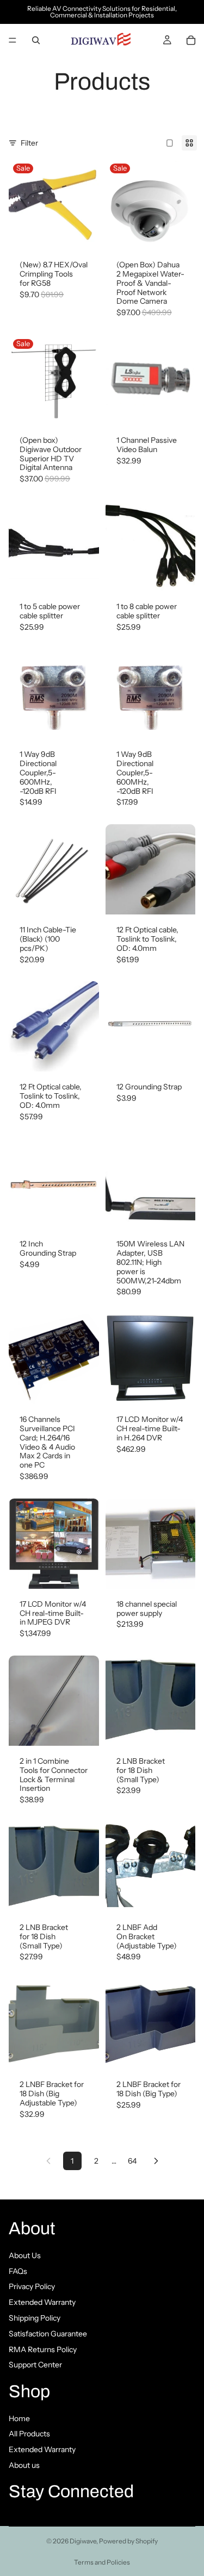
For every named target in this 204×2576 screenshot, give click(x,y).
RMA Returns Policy (43, 2349)
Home (19, 2418)
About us (24, 2465)
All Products (29, 2434)
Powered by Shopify (128, 2541)
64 (132, 2161)
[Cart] (191, 40)
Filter (29, 143)
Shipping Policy (35, 2317)
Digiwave (83, 2541)
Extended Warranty (42, 2302)
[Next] (156, 2161)
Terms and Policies (102, 2562)
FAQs (18, 2271)
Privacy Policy (32, 2286)
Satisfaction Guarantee (48, 2333)
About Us (25, 2255)
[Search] (36, 40)
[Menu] (13, 40)
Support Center (35, 2365)
